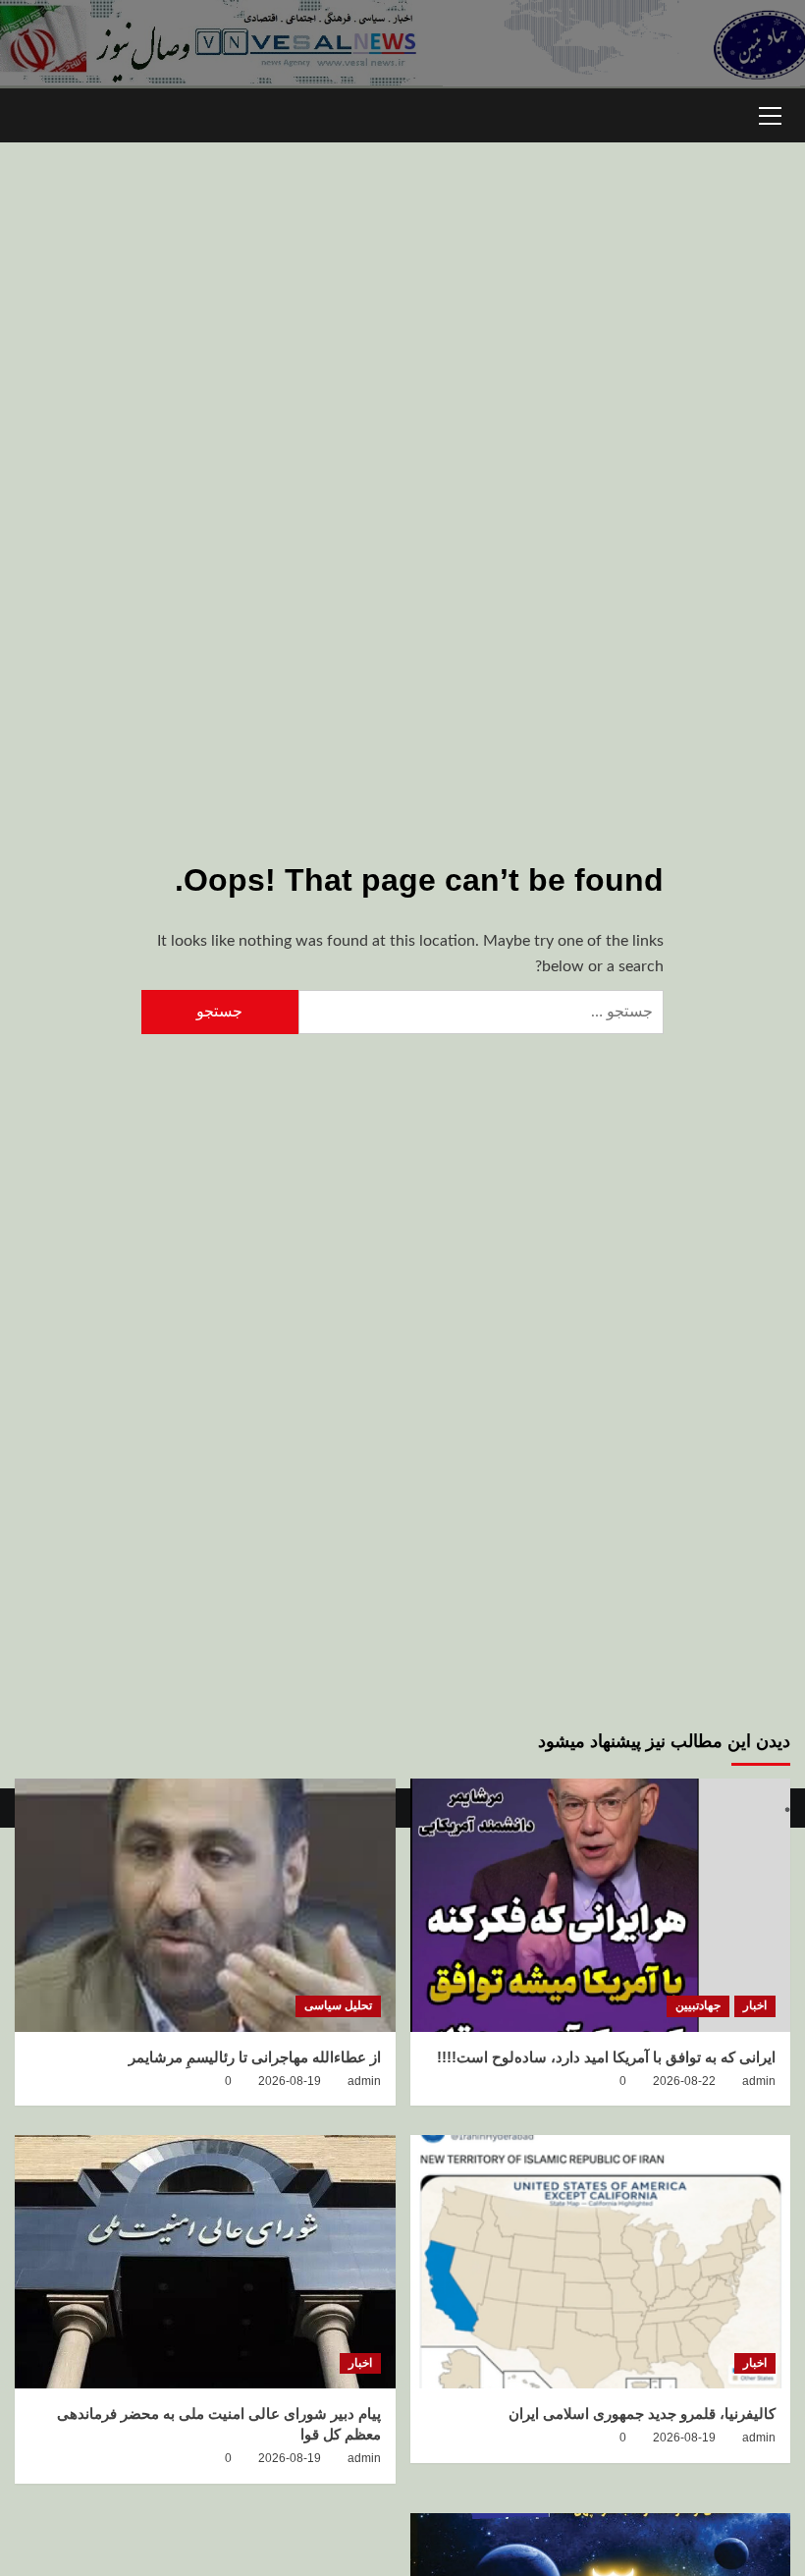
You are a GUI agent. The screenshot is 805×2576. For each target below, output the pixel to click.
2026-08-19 (290, 2081)
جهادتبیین (698, 2005)
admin (759, 2081)
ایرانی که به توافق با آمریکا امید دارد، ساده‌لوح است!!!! (606, 2057)
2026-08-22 (684, 2081)
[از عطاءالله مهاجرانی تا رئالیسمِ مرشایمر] (205, 1905)
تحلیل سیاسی (338, 2005)
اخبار (755, 2005)
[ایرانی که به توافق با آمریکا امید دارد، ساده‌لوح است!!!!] (601, 1905)
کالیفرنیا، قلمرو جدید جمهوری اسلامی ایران (642, 2413)
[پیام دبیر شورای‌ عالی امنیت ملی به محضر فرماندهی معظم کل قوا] (205, 2262)
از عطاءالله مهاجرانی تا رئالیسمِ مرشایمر (255, 2057)
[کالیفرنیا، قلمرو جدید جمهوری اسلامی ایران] (601, 2262)
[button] (771, 113)
